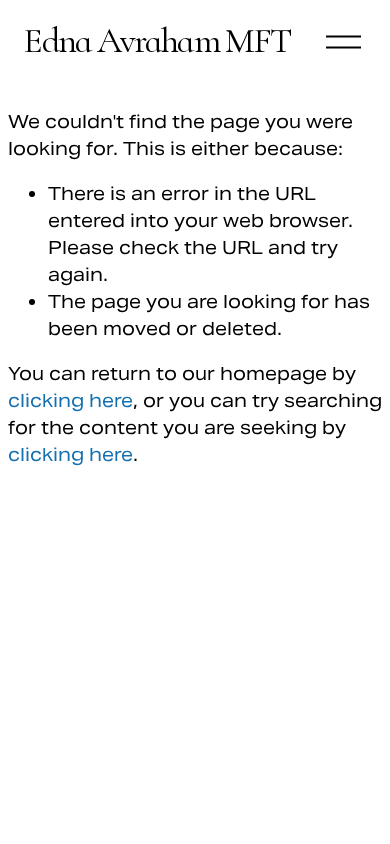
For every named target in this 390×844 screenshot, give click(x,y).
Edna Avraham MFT (156, 40)
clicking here (70, 400)
